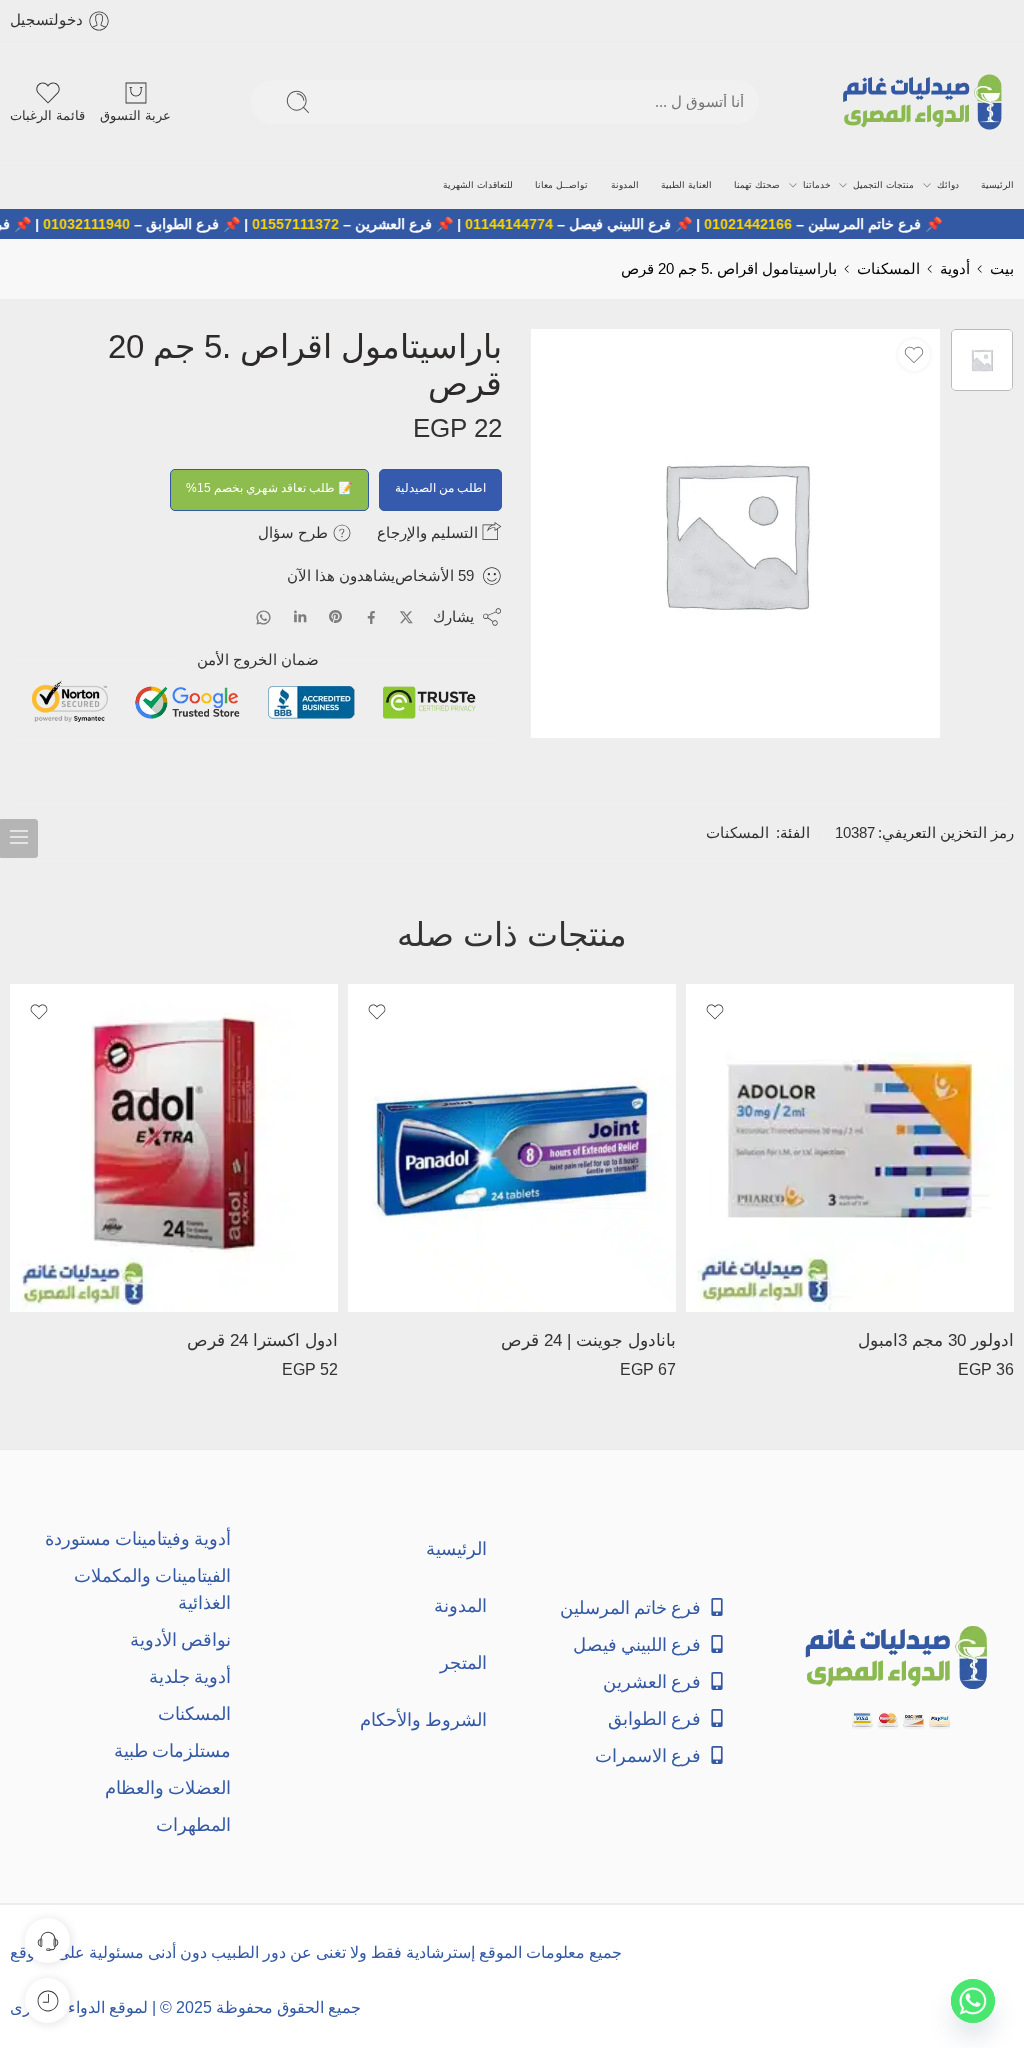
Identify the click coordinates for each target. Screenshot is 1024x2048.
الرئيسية (997, 185)
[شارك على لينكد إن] (300, 617)
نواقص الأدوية (180, 1639)
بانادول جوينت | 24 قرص (588, 1340)
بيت (1002, 269)
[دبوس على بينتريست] (336, 617)
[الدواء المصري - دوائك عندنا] (926, 102)
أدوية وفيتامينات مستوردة (138, 1538)
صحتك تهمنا (757, 185)
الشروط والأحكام (423, 1719)
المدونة (625, 185)
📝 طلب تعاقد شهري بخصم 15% (269, 488)
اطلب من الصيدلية (440, 488)
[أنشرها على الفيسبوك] (371, 617)
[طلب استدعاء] (47, 1940)
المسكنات (888, 269)
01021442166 (786, 224)
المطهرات (193, 1824)
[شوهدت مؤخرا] (47, 2000)
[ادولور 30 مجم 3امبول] (850, 1148)
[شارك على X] (406, 617)
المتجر (463, 1662)
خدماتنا (817, 185)
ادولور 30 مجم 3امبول (936, 1340)
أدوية (955, 269)
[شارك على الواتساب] (263, 617)
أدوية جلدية (190, 1676)
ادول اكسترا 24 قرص (262, 1340)
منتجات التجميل (883, 185)
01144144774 (547, 224)
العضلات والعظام (168, 1787)
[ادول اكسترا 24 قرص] (174, 1148)
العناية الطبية (686, 185)
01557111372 (333, 224)
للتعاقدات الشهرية (478, 185)
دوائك (948, 185)
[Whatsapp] (973, 2001)
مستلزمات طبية (172, 1750)
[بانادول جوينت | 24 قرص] (512, 1148)
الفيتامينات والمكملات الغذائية (152, 1589)
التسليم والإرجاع (429, 532)
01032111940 (124, 224)
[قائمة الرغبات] (914, 355)
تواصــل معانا (561, 185)
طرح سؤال (295, 532)
